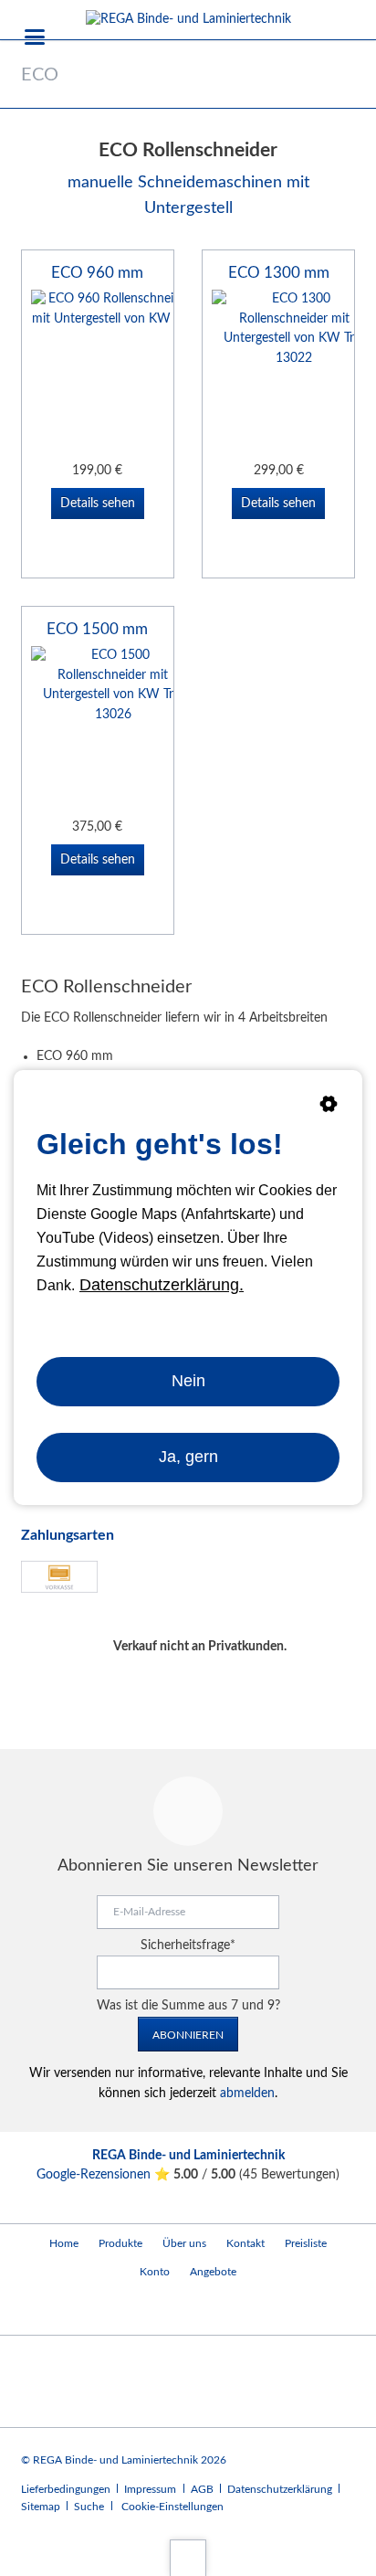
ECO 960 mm (97, 273)
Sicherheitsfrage (188, 1945)
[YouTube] (39, 2311)
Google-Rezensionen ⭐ (105, 2175)
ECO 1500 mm (97, 629)
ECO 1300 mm (279, 273)
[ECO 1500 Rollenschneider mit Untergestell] (113, 728)
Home (64, 2243)
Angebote (213, 2272)
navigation (35, 37)
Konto (155, 2272)
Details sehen (98, 504)
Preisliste (306, 2243)
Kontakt (245, 2243)
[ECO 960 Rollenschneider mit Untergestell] (113, 372)
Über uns (184, 2243)
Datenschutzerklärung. (162, 1285)
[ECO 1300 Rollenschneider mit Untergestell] (294, 372)
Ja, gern (188, 1457)
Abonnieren (188, 2035)
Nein (188, 1382)
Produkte (120, 2243)
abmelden (247, 2094)
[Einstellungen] (329, 1108)
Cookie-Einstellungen (172, 2507)
